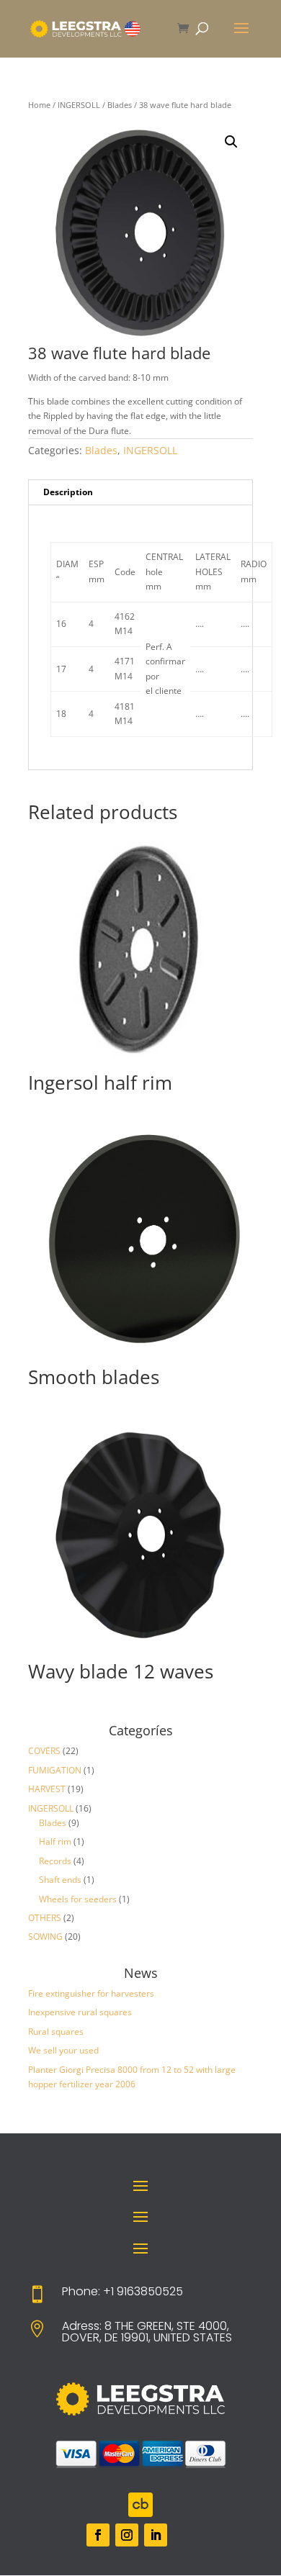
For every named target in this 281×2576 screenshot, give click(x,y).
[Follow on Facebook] (98, 2535)
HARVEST (47, 1789)
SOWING (45, 1936)
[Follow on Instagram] (127, 2535)
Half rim (55, 1841)
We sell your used (63, 2050)
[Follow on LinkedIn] (156, 2535)
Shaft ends (60, 1880)
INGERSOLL (79, 105)
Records (55, 1861)
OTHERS (45, 1918)
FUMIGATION (55, 1770)
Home (39, 105)
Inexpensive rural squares (80, 2012)
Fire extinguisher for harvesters (91, 1993)
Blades (120, 105)
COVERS (44, 1751)
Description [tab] (68, 492)
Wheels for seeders (78, 1899)
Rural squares (56, 2032)
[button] (231, 142)
